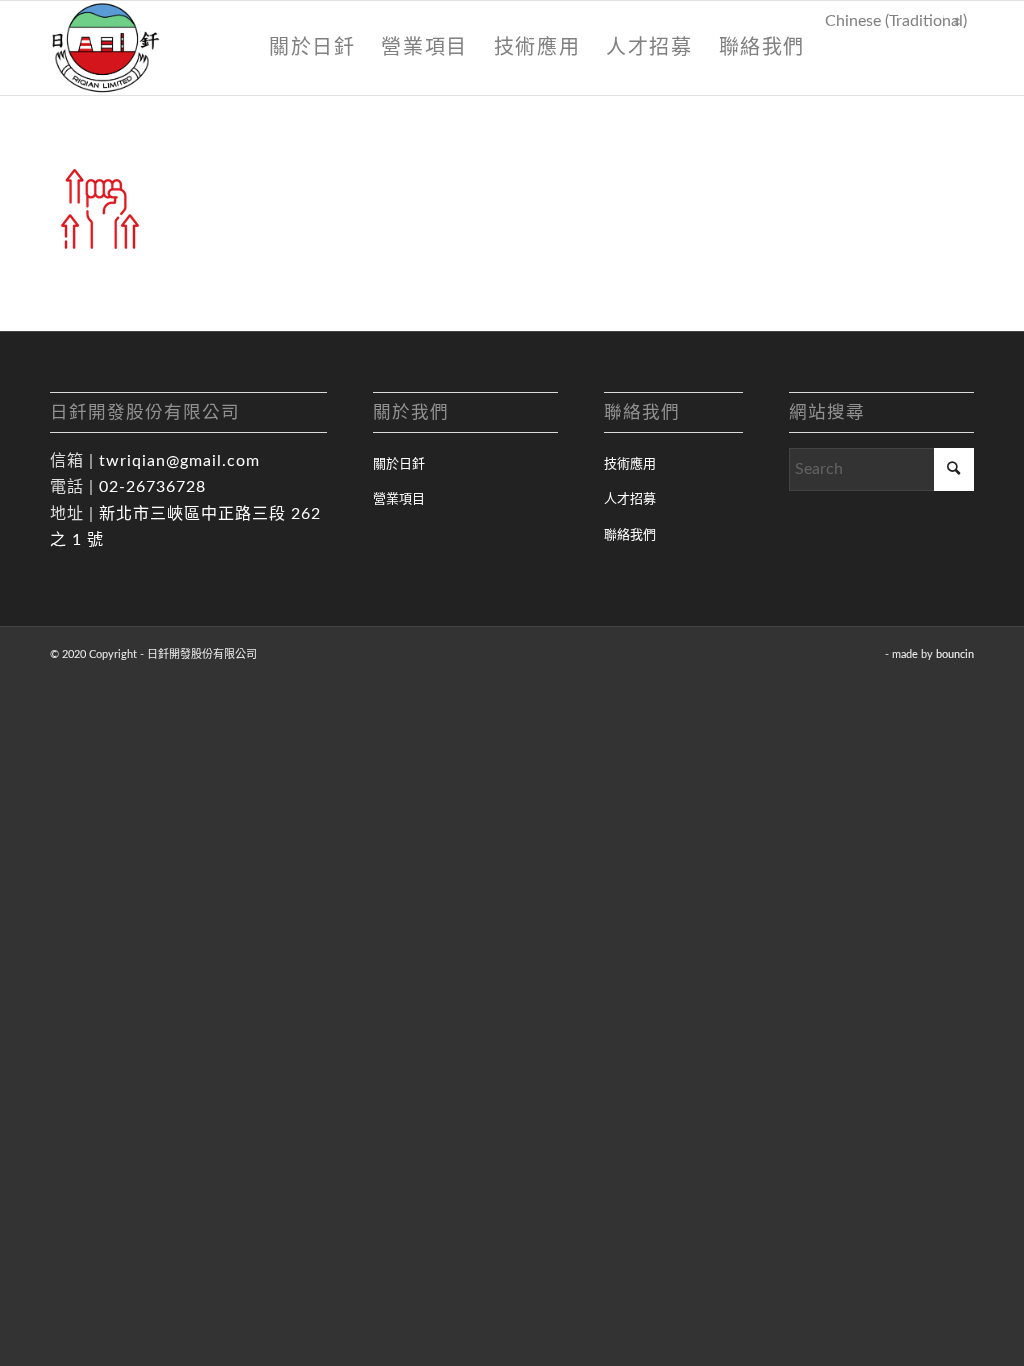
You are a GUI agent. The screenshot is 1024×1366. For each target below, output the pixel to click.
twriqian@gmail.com (179, 461)
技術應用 (630, 464)
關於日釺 (399, 464)
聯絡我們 (630, 535)
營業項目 (399, 499)
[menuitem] (312, 48)
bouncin (955, 654)
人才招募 (630, 499)
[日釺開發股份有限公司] (106, 48)
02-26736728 (152, 487)
